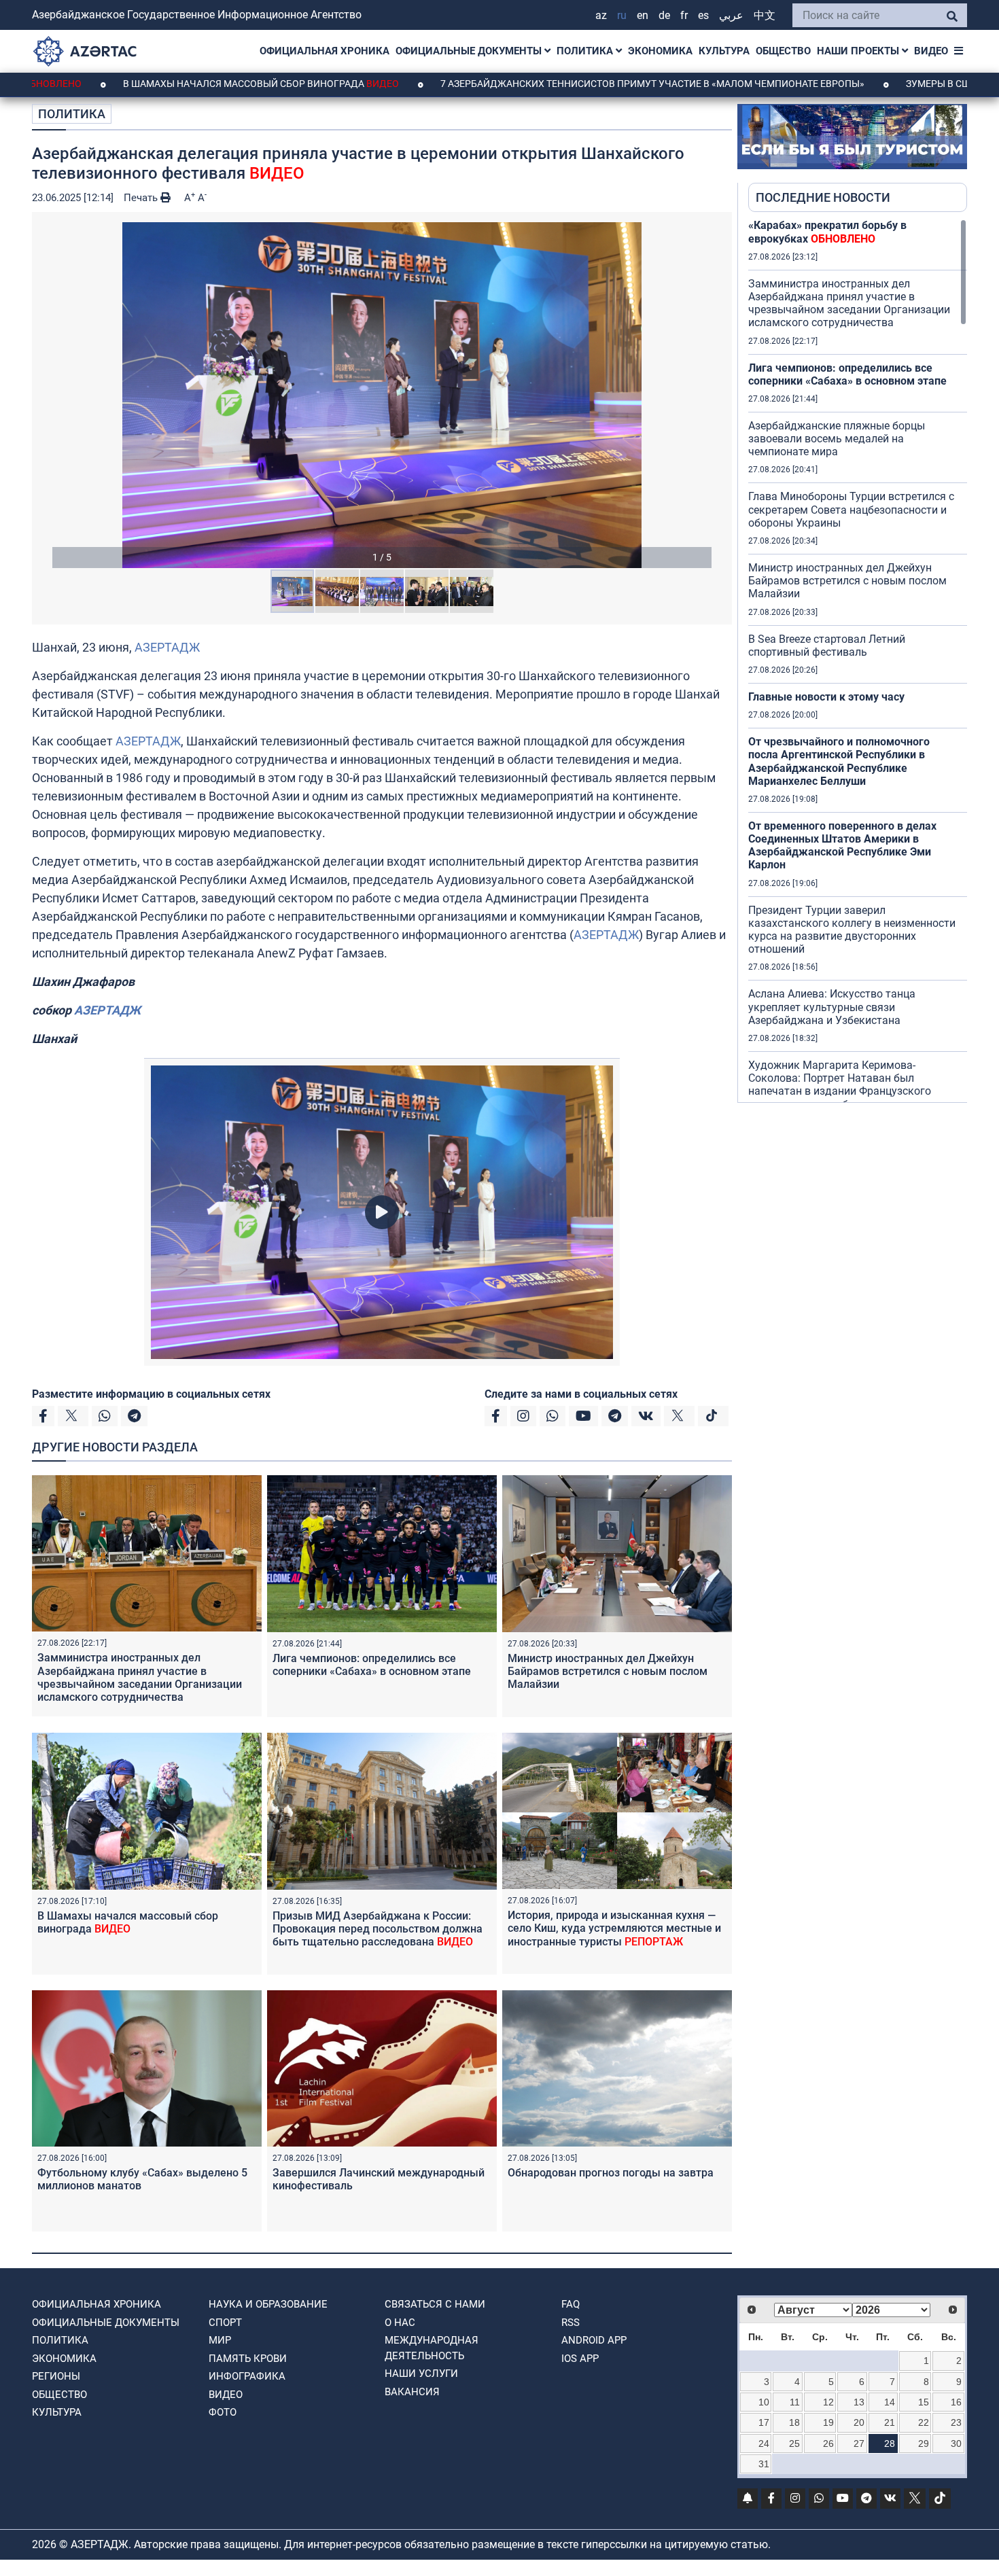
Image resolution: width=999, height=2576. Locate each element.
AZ (601, 15)
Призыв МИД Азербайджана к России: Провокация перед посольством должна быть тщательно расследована (378, 1929)
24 (764, 2443)
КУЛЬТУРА (724, 51)
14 (890, 2402)
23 (956, 2422)
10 (764, 2402)
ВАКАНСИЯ (412, 2392)
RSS (571, 2323)
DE (664, 15)
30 (956, 2443)
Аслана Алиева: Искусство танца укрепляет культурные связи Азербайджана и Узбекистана (832, 1007)
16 (956, 2402)
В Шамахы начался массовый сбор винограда (147, 84)
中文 (765, 15)
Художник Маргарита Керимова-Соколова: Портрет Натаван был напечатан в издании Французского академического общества (840, 1085)
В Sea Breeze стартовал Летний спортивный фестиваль (827, 646)
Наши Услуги (421, 2374)
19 (828, 2422)
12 (828, 2402)
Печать (142, 198)
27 (859, 2443)
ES (703, 15)
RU (622, 15)
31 (764, 2464)
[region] (858, 660)
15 (924, 2402)
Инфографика (247, 2376)
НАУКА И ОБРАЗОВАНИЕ (268, 2304)
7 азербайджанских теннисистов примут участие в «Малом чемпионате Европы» (539, 84)
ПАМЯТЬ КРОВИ (248, 2359)
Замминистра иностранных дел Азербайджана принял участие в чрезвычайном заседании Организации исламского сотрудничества (140, 1677)
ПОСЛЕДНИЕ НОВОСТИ (823, 197)
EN (643, 15)
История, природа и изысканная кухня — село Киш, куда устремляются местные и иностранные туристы (614, 1928)
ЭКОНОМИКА (660, 51)
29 (924, 2443)
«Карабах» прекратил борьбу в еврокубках (827, 232)
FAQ (571, 2304)
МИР (220, 2340)
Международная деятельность (432, 2348)
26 (828, 2443)
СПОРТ (225, 2323)
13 (859, 2402)
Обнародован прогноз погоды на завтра (611, 2173)
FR (684, 15)
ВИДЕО (931, 51)
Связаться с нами (435, 2304)
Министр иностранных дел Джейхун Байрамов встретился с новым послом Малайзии (608, 1671)
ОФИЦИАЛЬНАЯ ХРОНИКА (325, 51)
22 (924, 2422)
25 (794, 2443)
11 (795, 2402)
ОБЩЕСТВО (783, 51)
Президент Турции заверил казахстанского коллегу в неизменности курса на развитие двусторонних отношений (852, 930)
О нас (400, 2323)
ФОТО (223, 2412)
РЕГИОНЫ (56, 2376)
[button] (382, 395)
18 (794, 2422)
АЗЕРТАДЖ (167, 647)
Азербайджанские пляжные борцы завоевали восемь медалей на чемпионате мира (837, 439)
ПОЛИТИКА (586, 51)
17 (764, 2422)
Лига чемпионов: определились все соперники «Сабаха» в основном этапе (372, 1665)
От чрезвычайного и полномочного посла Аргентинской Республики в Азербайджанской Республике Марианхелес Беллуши (839, 761)
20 (859, 2422)
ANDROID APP (594, 2340)
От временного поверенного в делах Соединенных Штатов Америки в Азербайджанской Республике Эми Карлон (842, 846)
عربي (731, 15)
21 (890, 2422)
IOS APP (580, 2359)
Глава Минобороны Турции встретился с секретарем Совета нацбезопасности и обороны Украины (851, 509)
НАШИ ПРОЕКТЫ (859, 51)
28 (890, 2443)
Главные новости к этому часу (826, 697)
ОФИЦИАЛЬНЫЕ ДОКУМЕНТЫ (470, 51)
